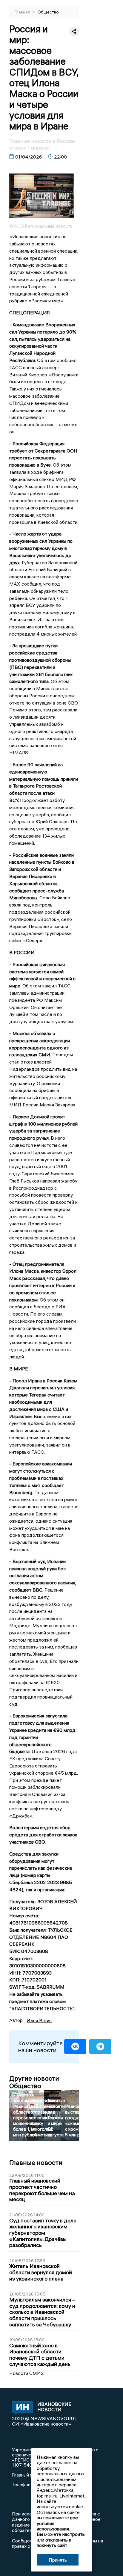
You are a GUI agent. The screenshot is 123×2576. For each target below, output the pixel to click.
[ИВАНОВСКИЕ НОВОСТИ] (21, 2408)
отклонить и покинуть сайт (54, 2542)
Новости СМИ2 (27, 2373)
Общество (48, 12)
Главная (23, 12)
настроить (74, 2534)
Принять (58, 2560)
